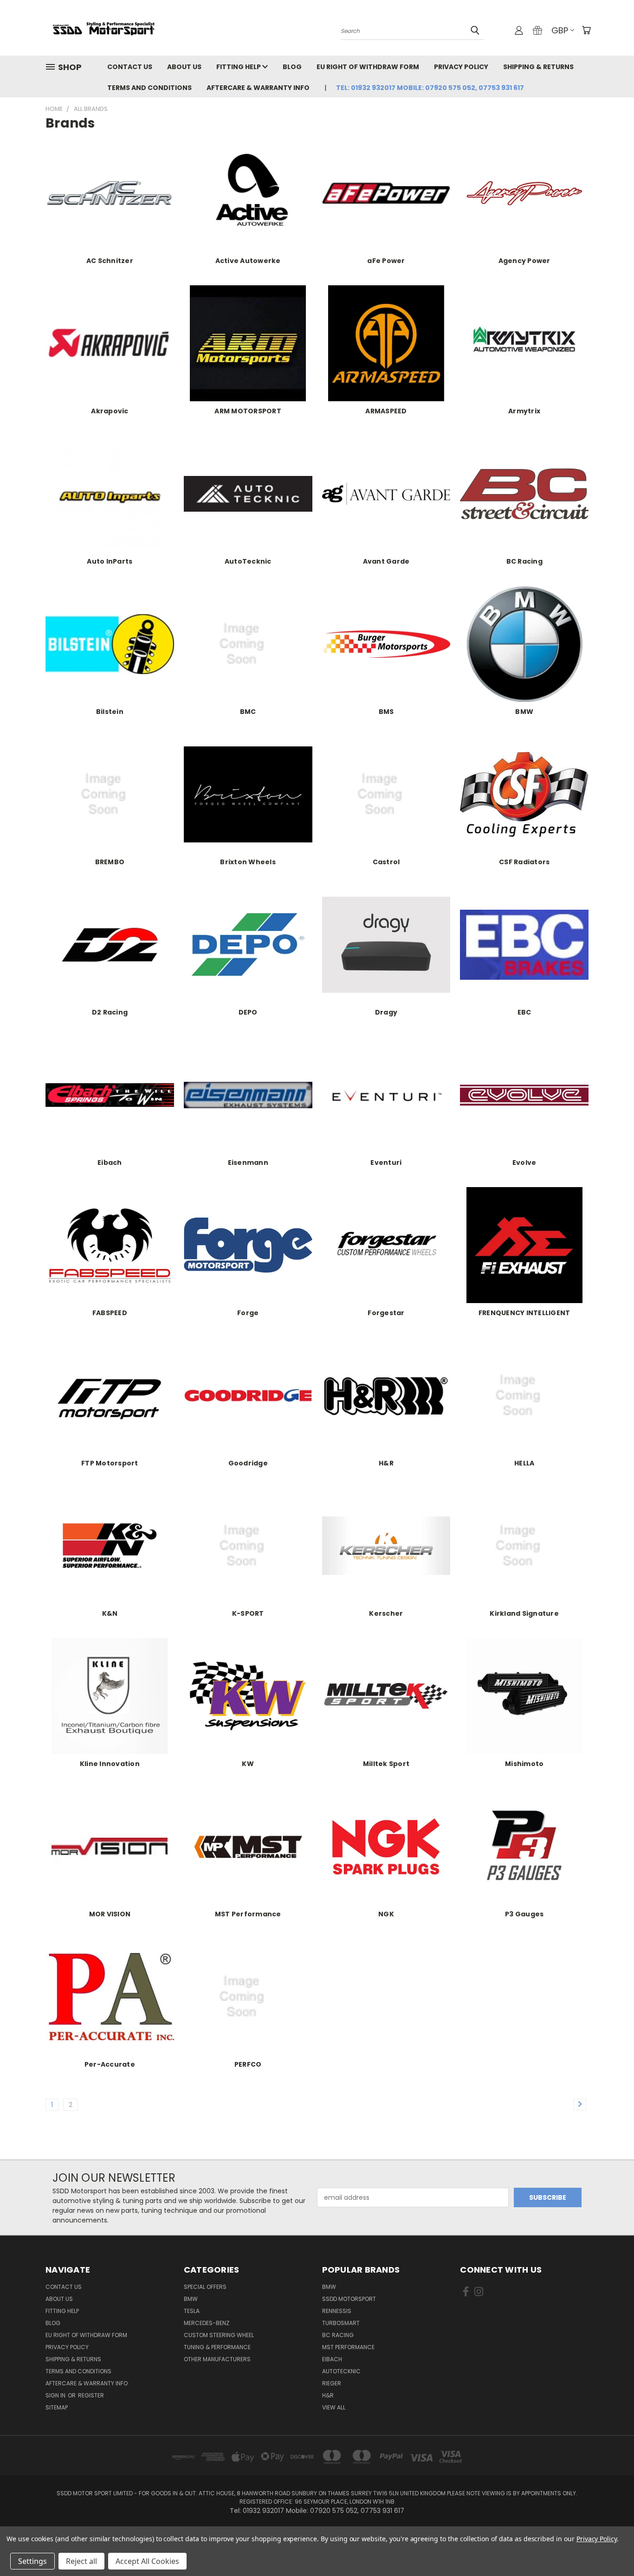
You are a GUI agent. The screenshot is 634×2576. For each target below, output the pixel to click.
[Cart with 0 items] (586, 30)
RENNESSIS (337, 2311)
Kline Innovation (110, 1764)
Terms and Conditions (149, 88)
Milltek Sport (386, 1764)
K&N (110, 1613)
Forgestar (386, 1313)
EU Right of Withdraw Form (368, 67)
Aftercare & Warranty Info (258, 88)
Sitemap (57, 2407)
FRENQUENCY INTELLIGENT (524, 1313)
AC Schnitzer (110, 261)
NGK (386, 1914)
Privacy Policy (461, 67)
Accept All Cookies (147, 2561)
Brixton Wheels (248, 862)
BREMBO (110, 862)
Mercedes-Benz (207, 2323)
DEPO (248, 1012)
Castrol (386, 862)
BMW (524, 712)
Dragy (386, 1012)
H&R (386, 1463)
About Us (184, 67)
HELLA (524, 1463)
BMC (248, 712)
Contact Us (130, 67)
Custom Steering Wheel (219, 2335)
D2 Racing (110, 1012)
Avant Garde (386, 561)
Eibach (110, 1163)
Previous (610, 2547)
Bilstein (110, 712)
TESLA (192, 2311)
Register (91, 2395)
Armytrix (524, 411)
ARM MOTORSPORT (248, 411)
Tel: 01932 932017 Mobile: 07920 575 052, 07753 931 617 (430, 88)
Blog (292, 67)
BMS (386, 712)
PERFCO (248, 2064)
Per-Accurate (110, 2064)
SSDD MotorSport (349, 2299)
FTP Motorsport (110, 1463)
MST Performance (248, 1914)
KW (248, 1764)
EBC (524, 1012)
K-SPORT (248, 1613)
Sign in (56, 2395)
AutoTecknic (248, 561)
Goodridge (248, 1463)
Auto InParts (110, 561)
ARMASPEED (386, 411)
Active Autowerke (248, 261)
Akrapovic (110, 411)
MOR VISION (110, 1914)
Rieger (332, 2383)
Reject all (81, 2561)
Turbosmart (341, 2323)
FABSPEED (110, 1313)
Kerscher (386, 1613)
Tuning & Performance (217, 2347)
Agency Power (524, 261)
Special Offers (205, 2287)
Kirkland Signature (524, 1613)
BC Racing (524, 561)
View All (334, 2407)
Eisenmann (248, 1163)
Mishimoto (524, 1764)
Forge (248, 1313)
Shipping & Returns (538, 67)
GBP (560, 30)
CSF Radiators (524, 862)
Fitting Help (239, 67)
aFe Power (386, 261)
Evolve (524, 1163)
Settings (32, 2561)
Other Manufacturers (217, 2359)
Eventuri (386, 1163)
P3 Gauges (524, 1914)
